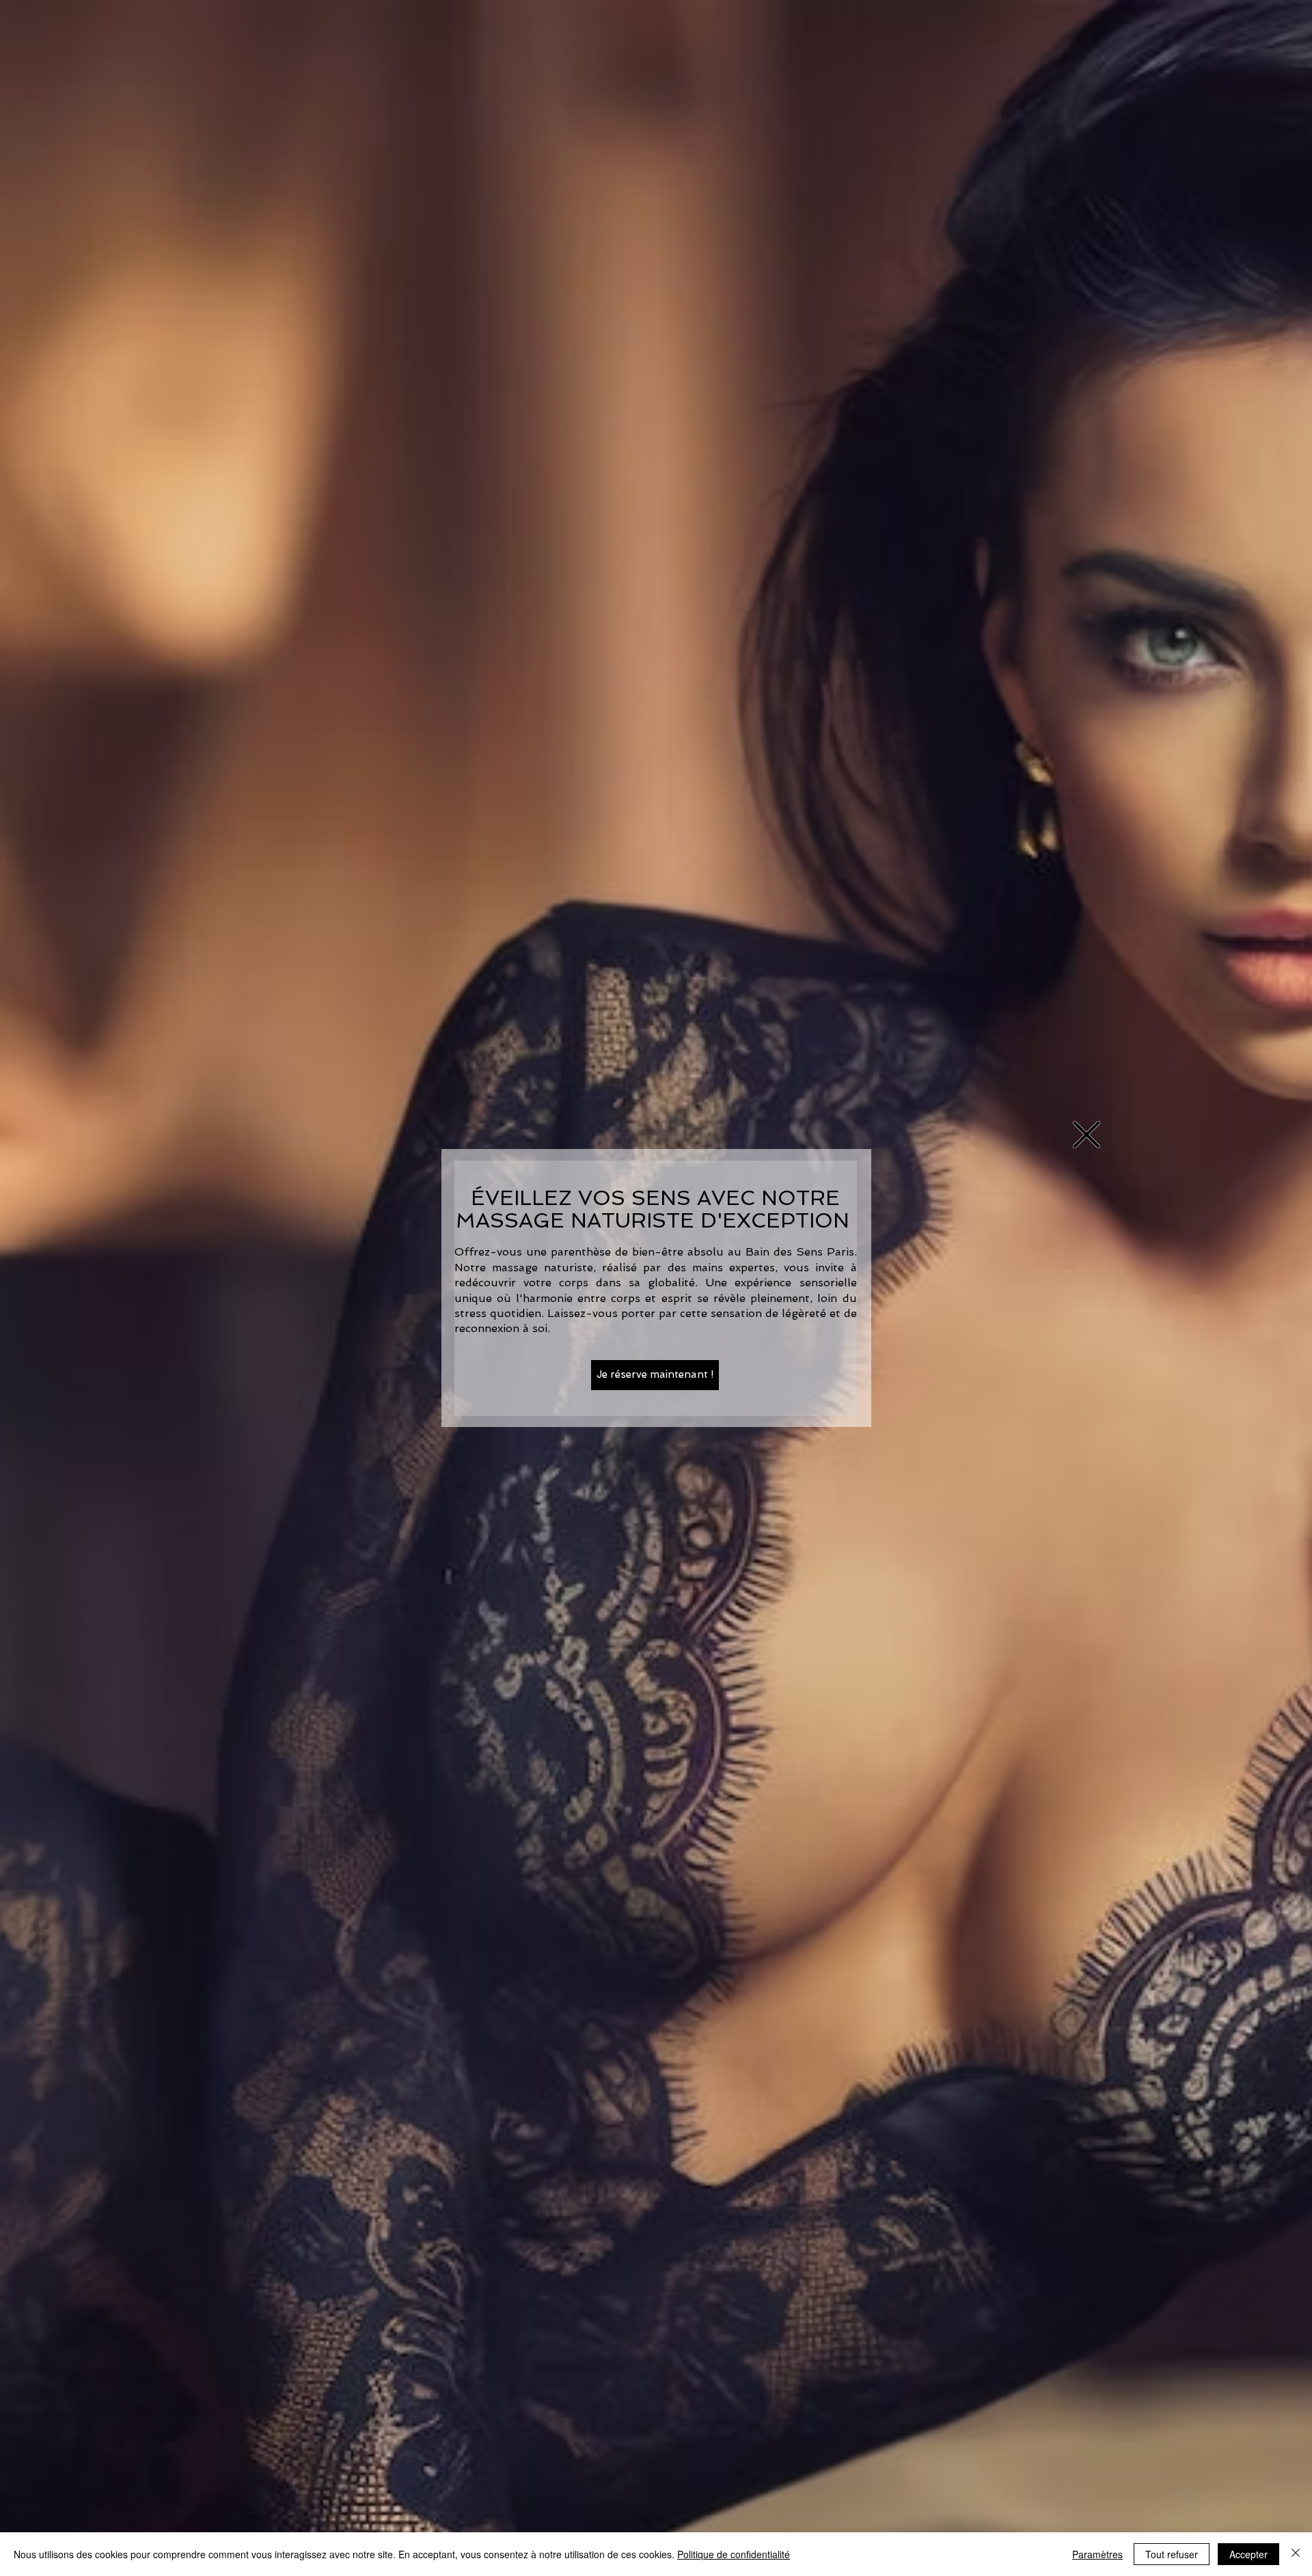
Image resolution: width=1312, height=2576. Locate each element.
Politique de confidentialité (734, 2554)
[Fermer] (1296, 2554)
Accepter (1248, 2554)
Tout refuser (1172, 2554)
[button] (1086, 1135)
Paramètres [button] (1097, 2554)
